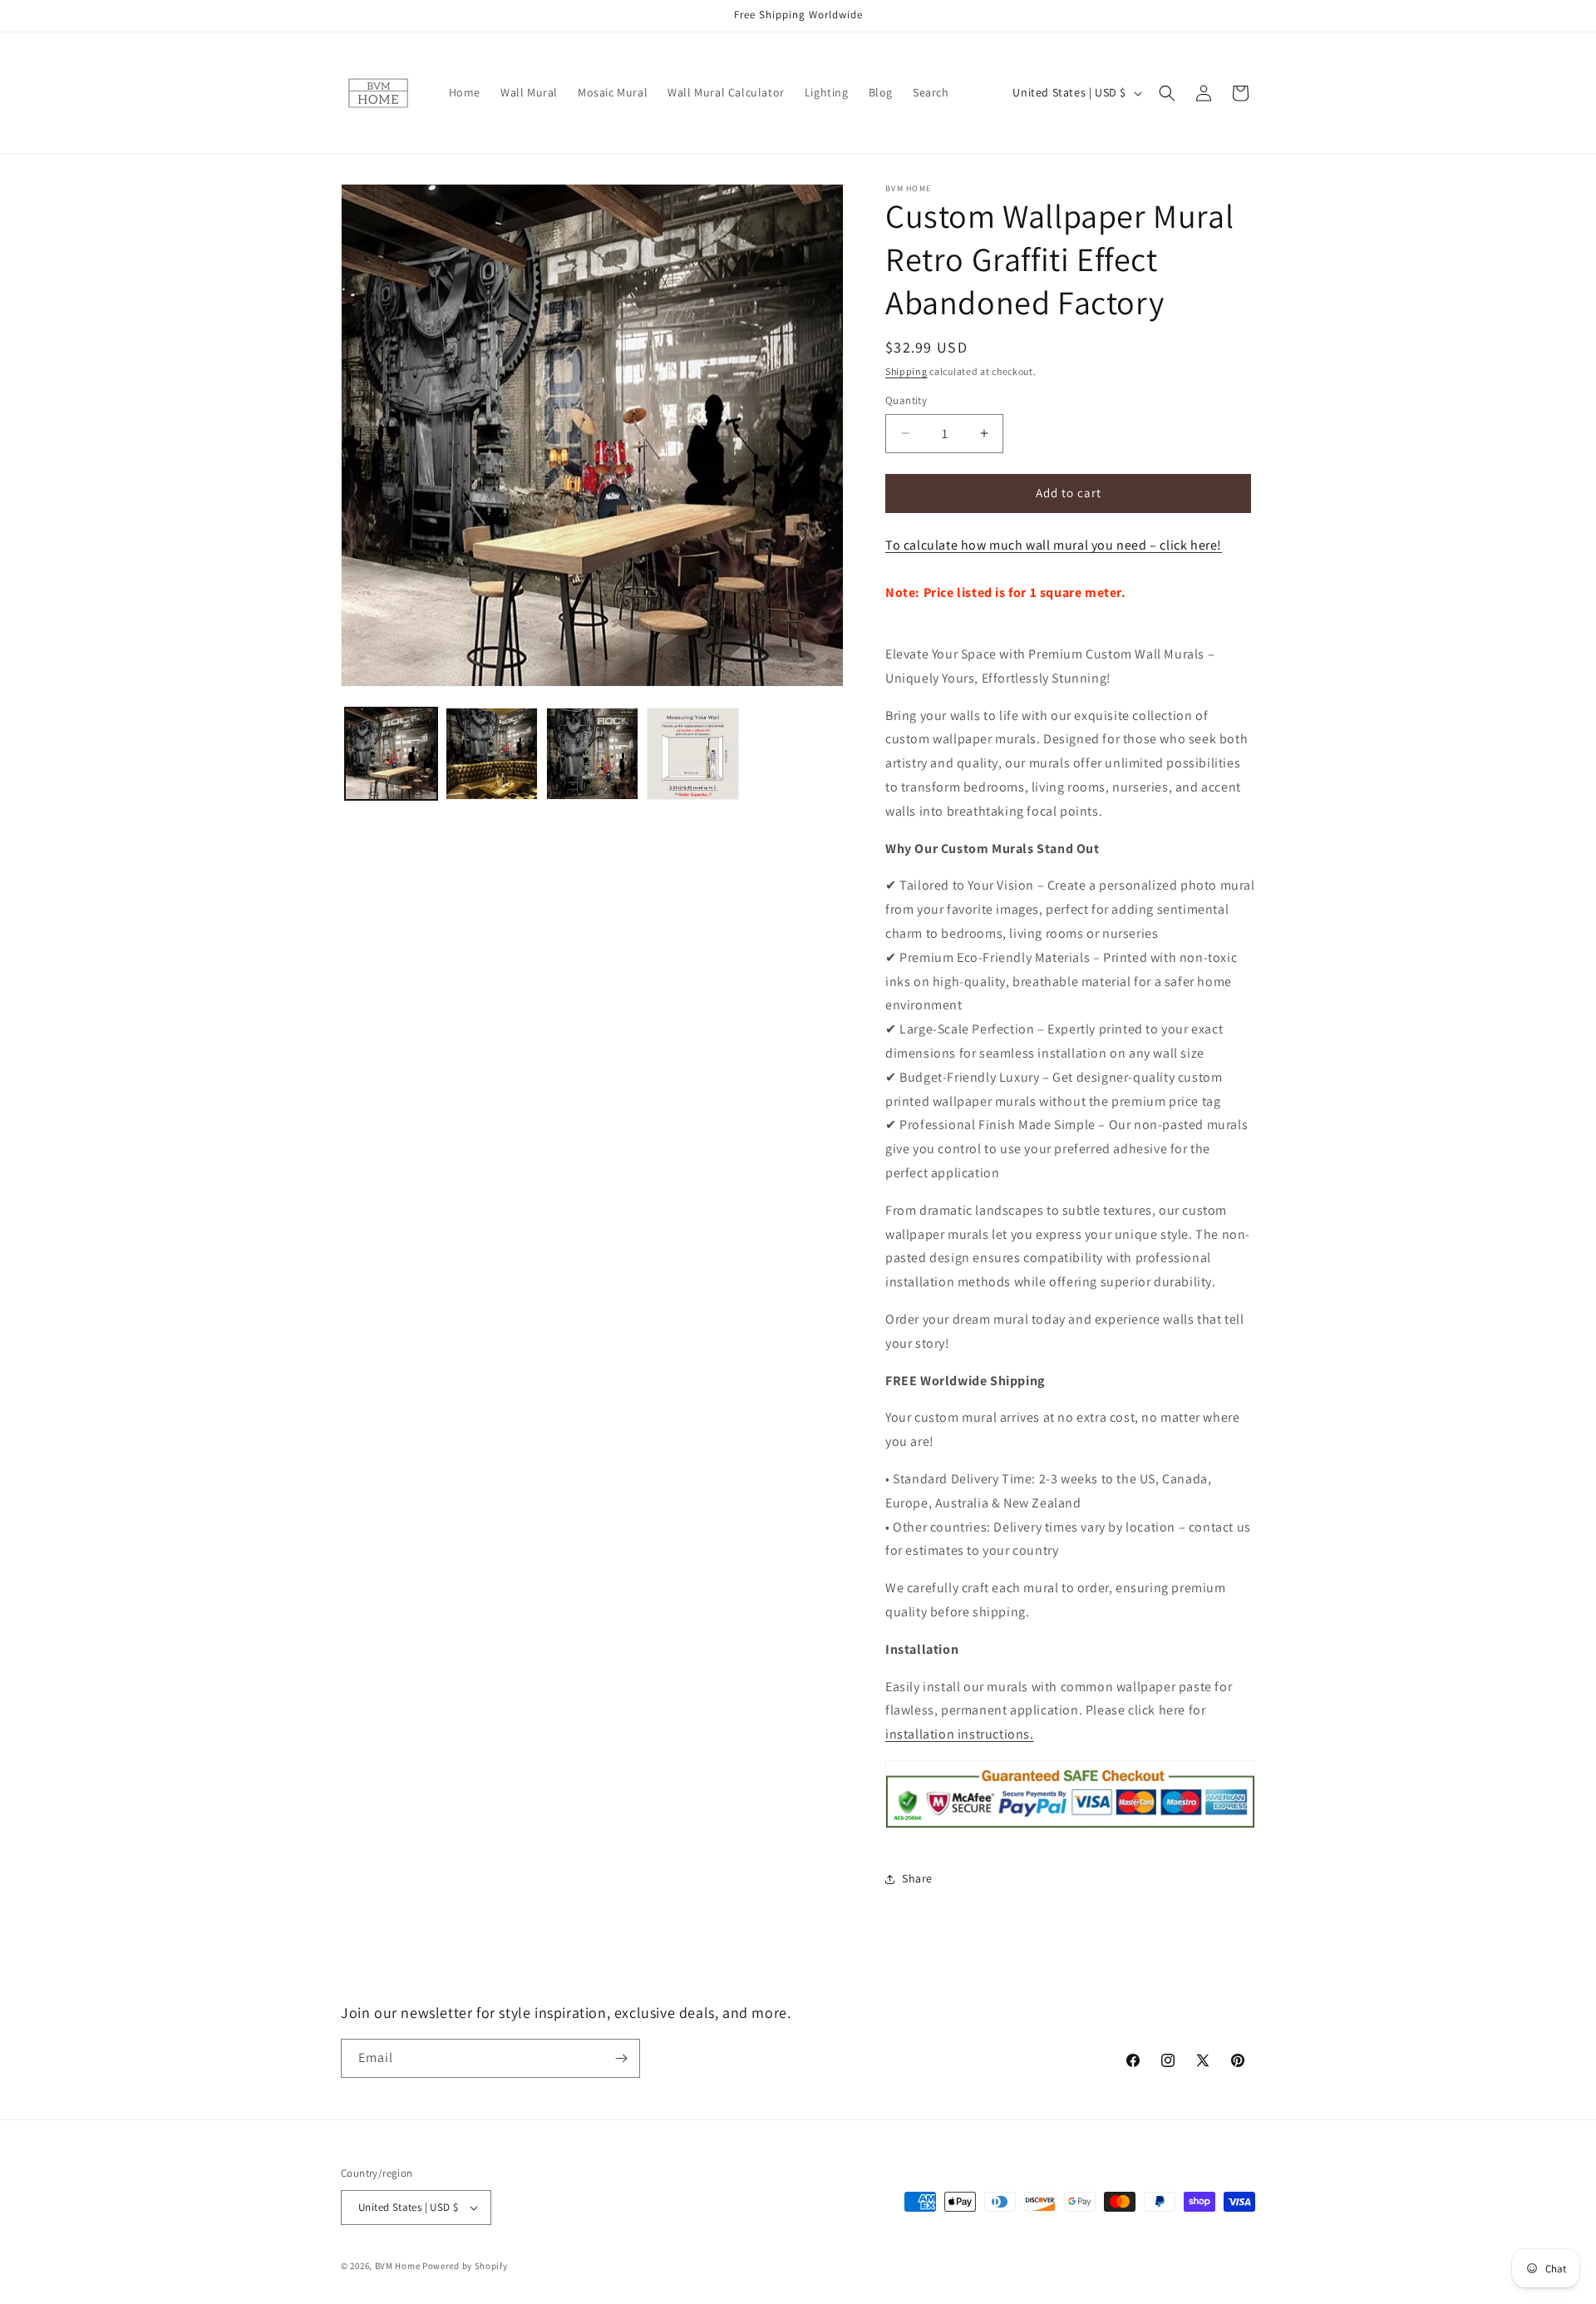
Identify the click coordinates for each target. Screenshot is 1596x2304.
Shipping (906, 371)
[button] (1167, 93)
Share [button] (917, 1878)
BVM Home (398, 2266)
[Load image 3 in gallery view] (592, 754)
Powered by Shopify (465, 2266)
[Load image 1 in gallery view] (391, 754)
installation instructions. (960, 1734)
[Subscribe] (621, 2058)
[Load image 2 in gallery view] (492, 754)
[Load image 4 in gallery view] (693, 754)
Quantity (906, 400)
